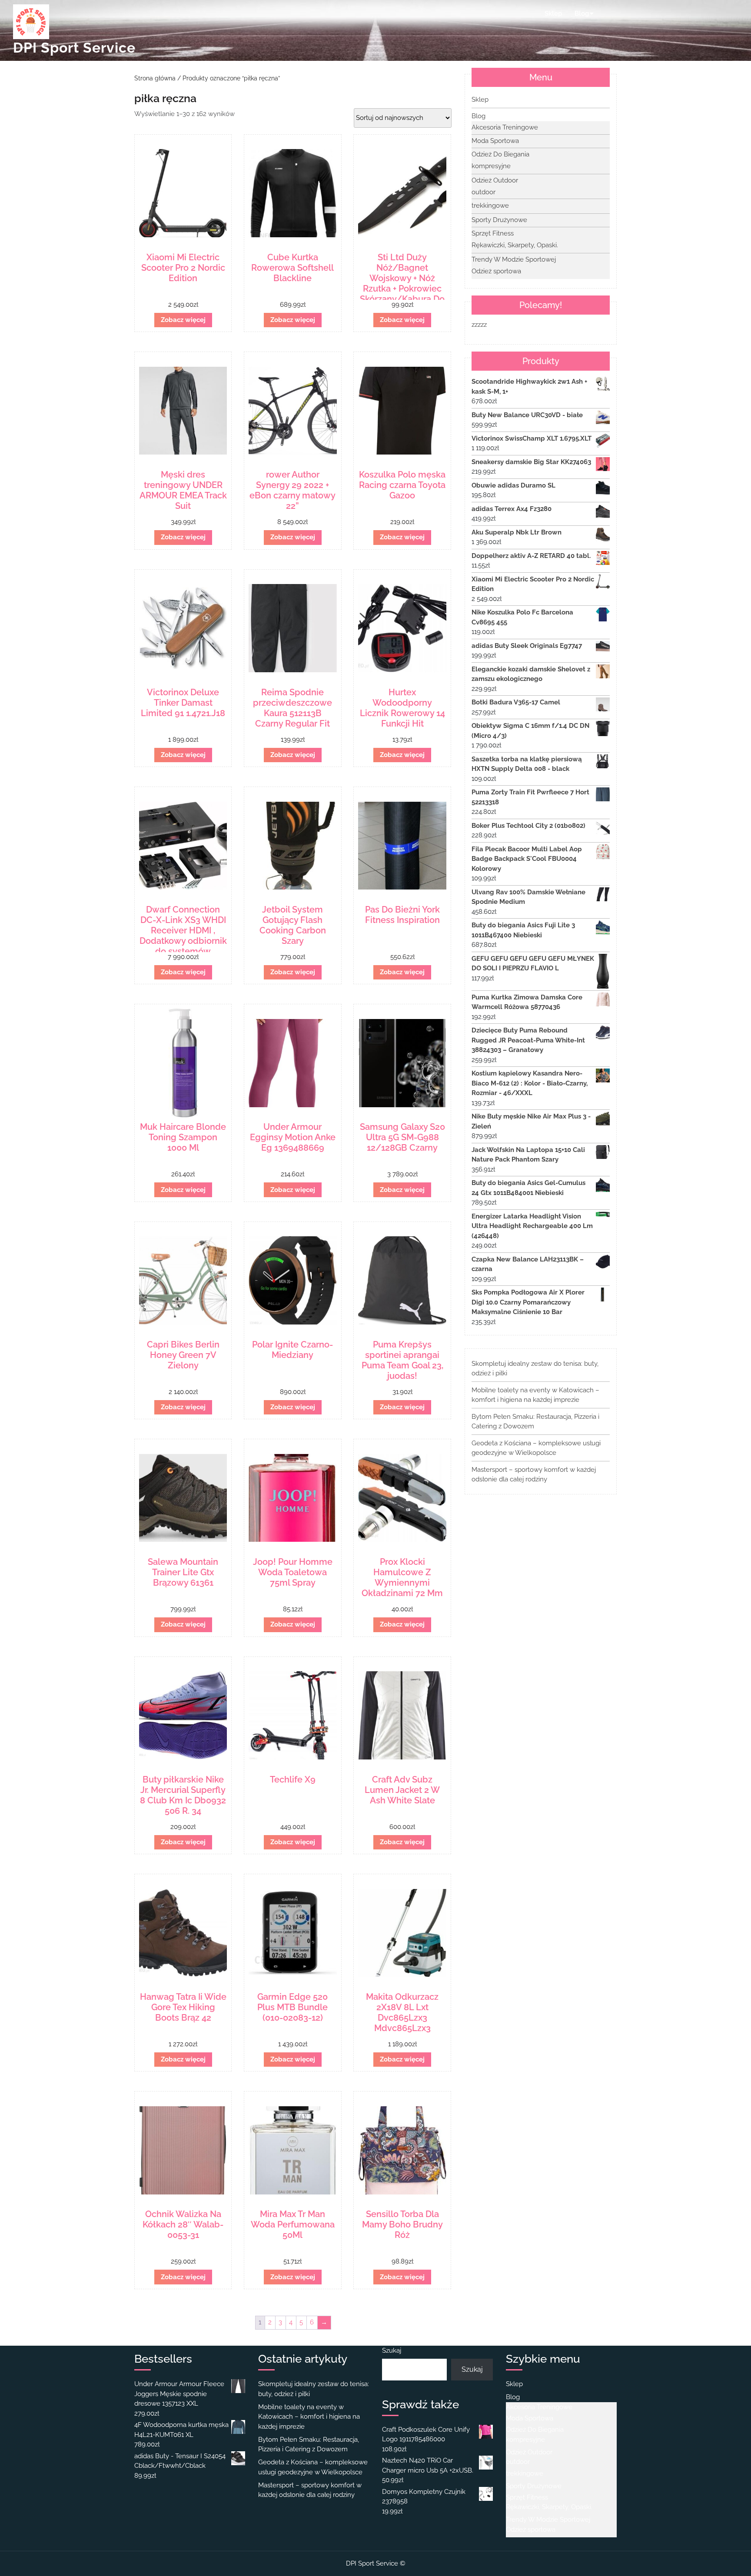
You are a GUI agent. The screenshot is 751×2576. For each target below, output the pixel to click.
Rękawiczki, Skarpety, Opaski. (515, 245)
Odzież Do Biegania (500, 154)
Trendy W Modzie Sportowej (514, 259)
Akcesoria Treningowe (505, 127)
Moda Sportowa (495, 141)
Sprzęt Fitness (493, 233)
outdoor (483, 192)
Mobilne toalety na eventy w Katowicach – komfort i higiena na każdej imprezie (309, 2417)
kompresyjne (491, 166)
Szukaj (392, 2350)
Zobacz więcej (183, 320)
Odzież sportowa (496, 271)
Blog (582, 13)
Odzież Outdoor (495, 180)
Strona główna (155, 78)
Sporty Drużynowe (499, 220)
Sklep (553, 13)
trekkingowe (490, 206)
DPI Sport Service (74, 48)
